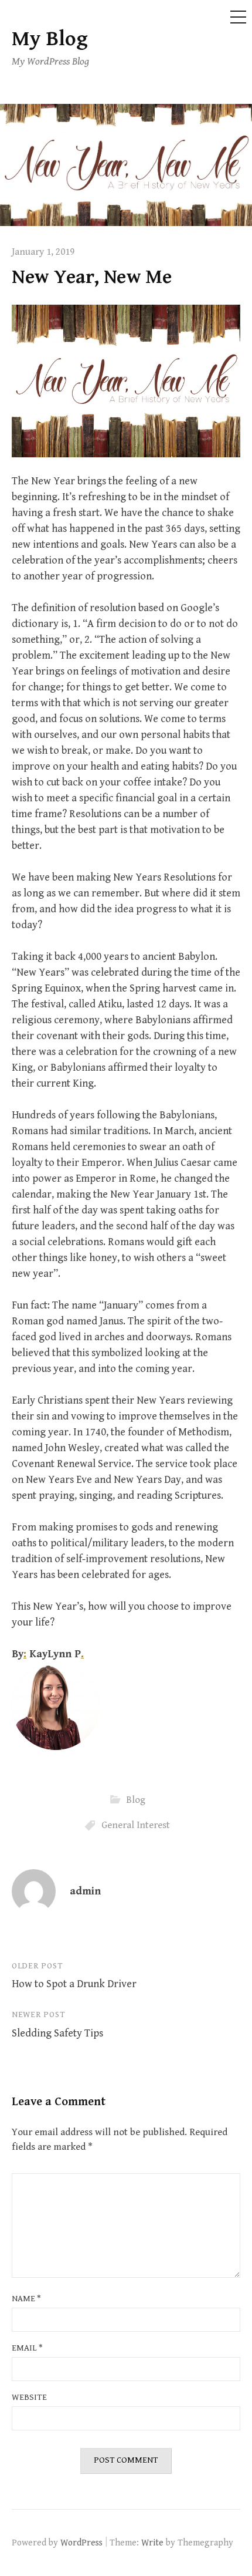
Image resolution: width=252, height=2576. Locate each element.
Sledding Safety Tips (57, 2033)
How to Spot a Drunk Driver (74, 1984)
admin (85, 1891)
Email (27, 2348)
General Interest (136, 1825)
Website (29, 2397)
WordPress (81, 2543)
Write (152, 2543)
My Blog (50, 39)
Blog (136, 1799)
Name (26, 2299)
